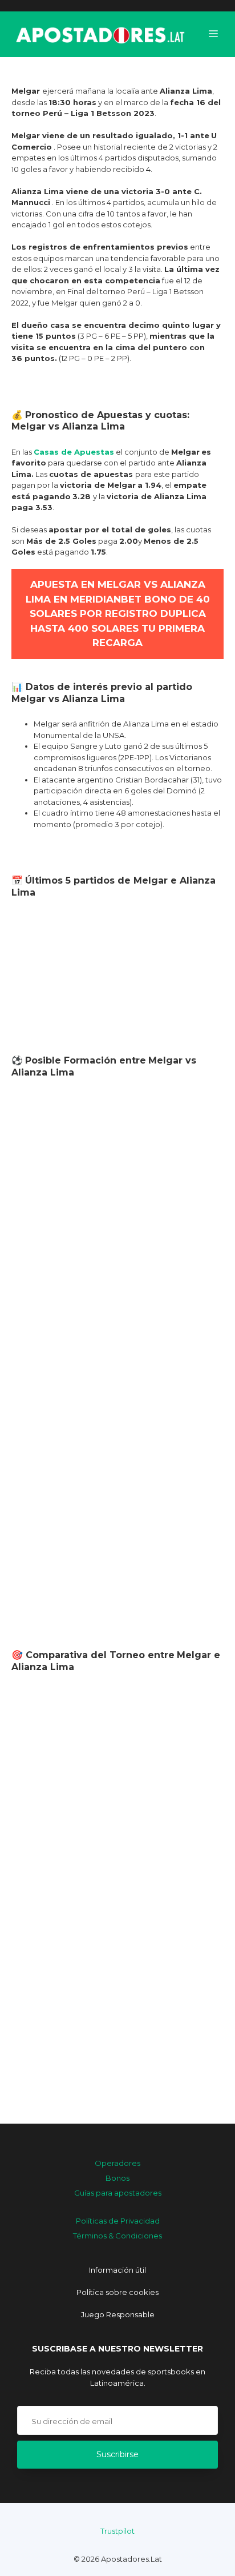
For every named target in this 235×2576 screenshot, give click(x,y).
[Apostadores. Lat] (99, 34)
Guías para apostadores (118, 2193)
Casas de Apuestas (74, 452)
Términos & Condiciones (117, 2236)
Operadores (117, 2163)
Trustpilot (117, 2531)
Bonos (117, 2178)
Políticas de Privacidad (118, 2221)
